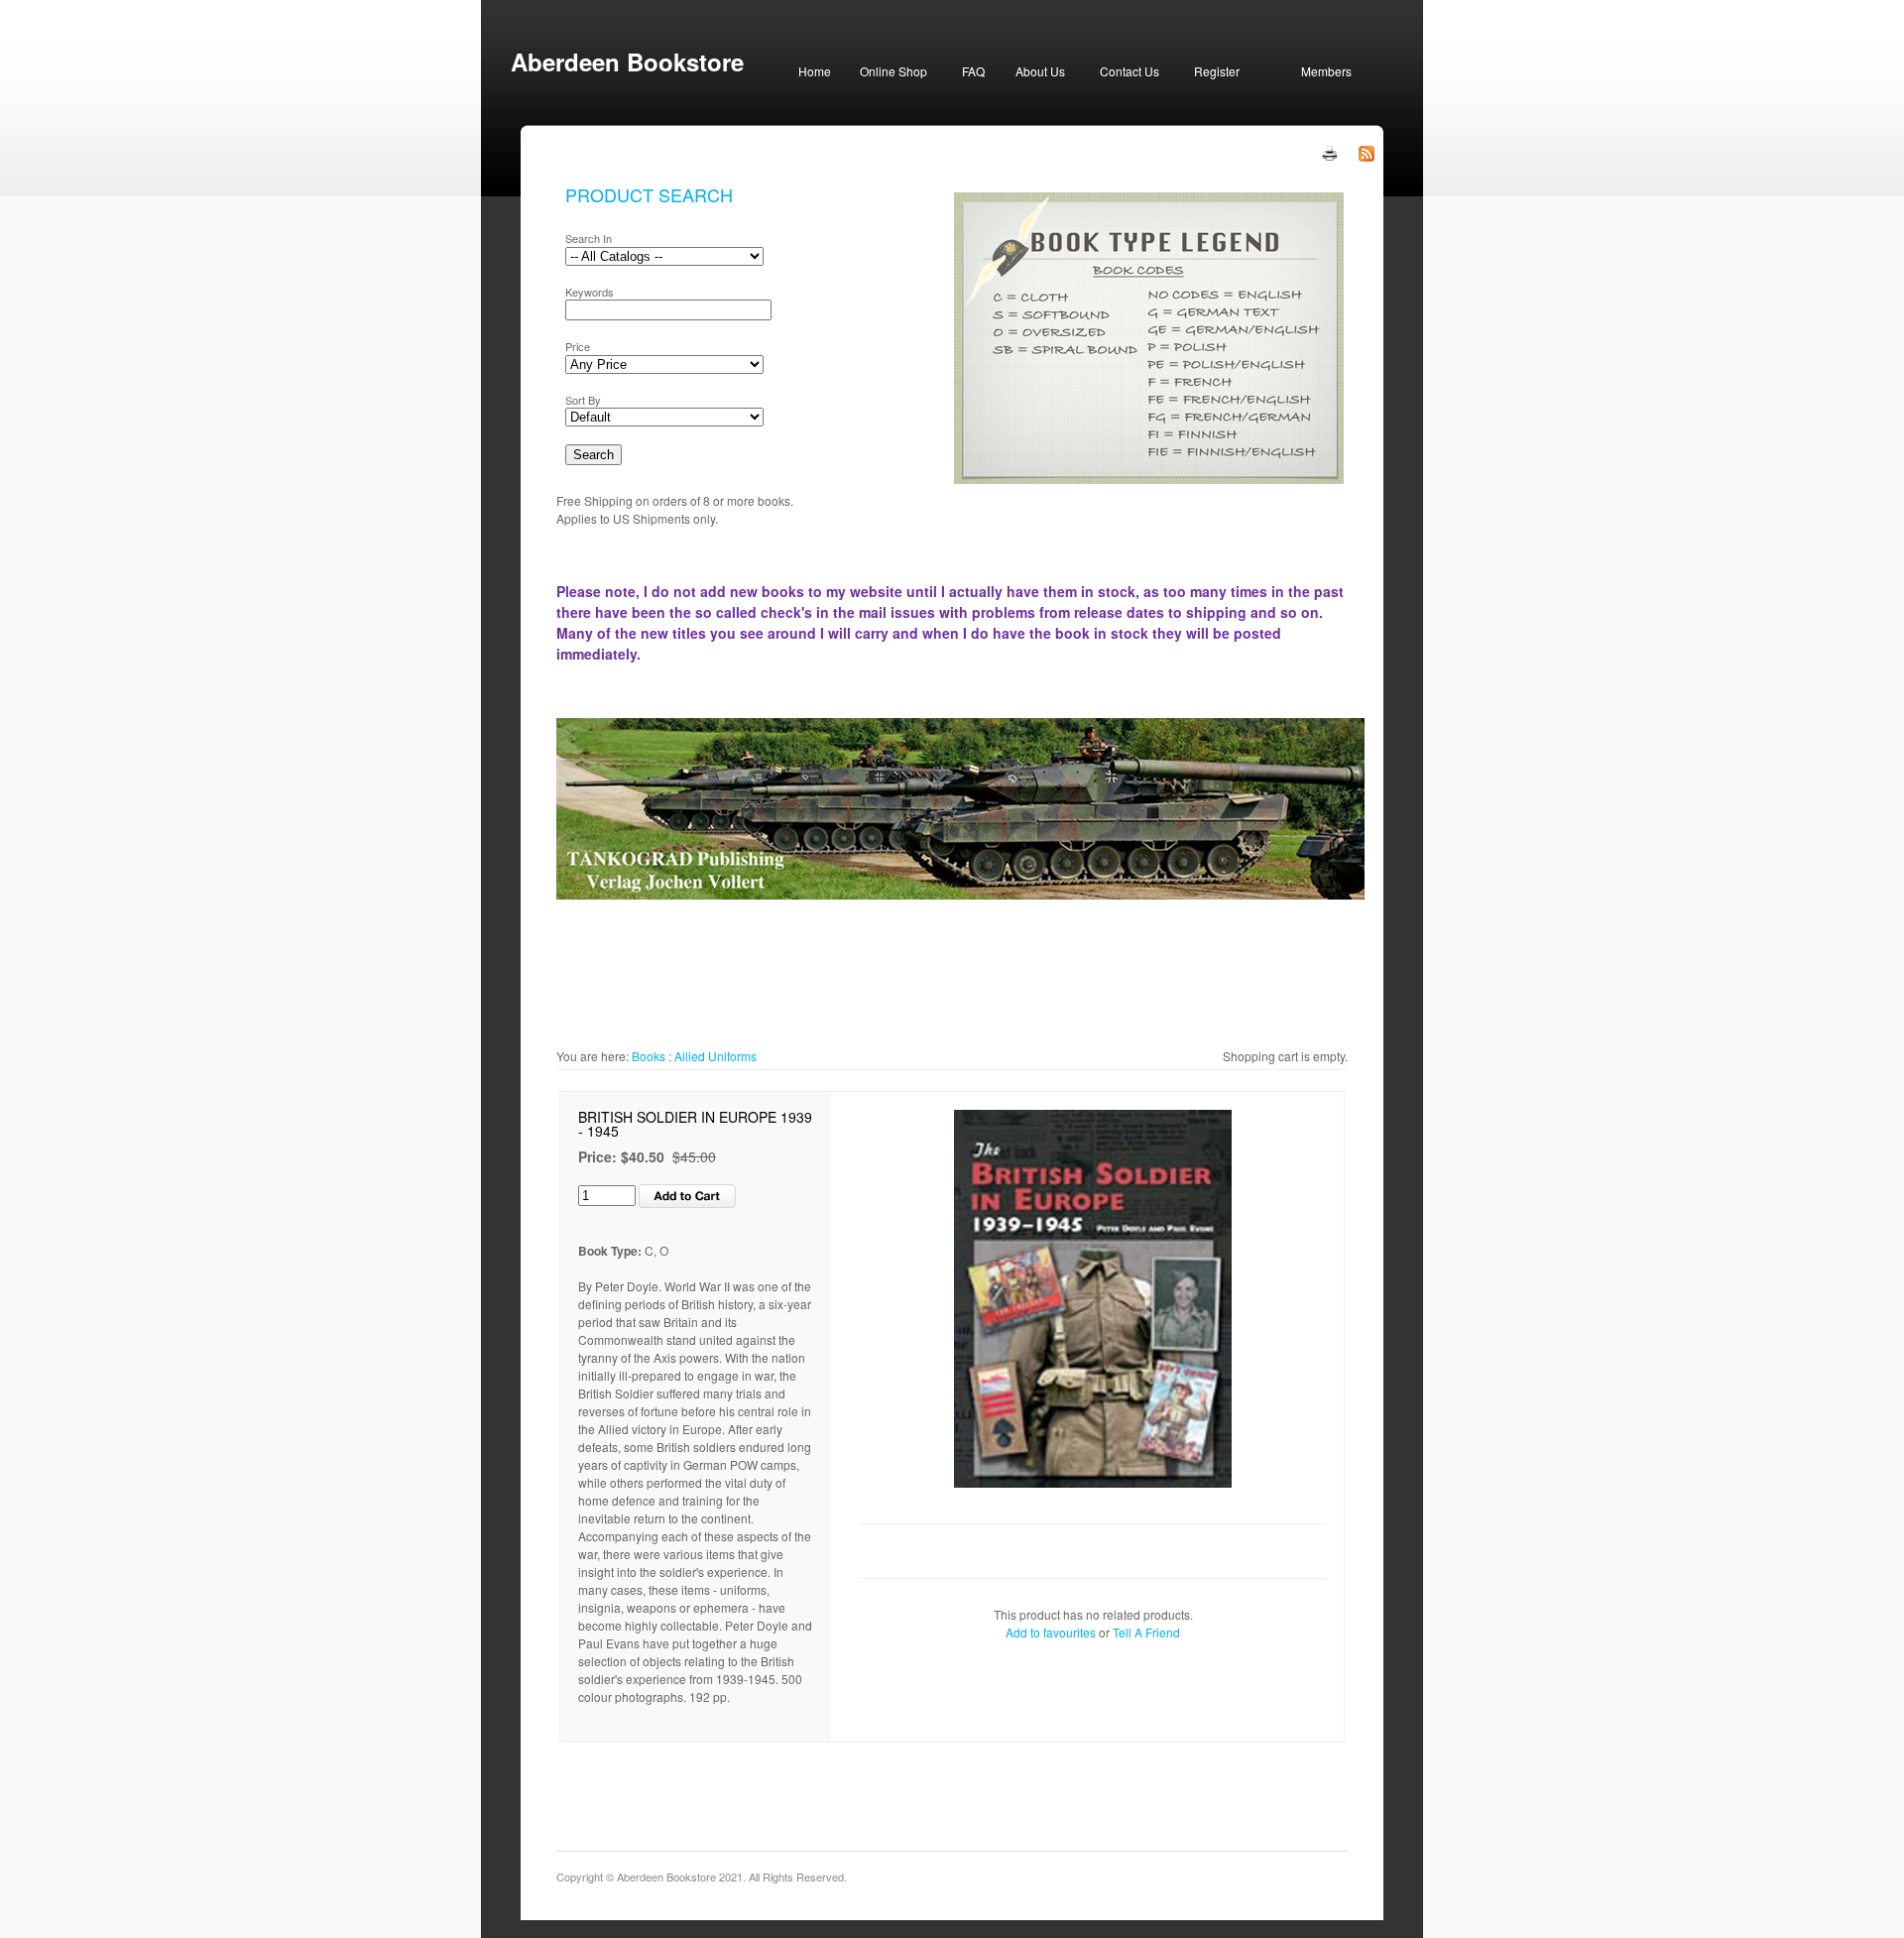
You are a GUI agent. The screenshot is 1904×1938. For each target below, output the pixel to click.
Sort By (583, 400)
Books (649, 1056)
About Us (1040, 71)
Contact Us (1130, 71)
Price (578, 346)
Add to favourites (1051, 1632)
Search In (589, 238)
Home (815, 71)
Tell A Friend (1146, 1632)
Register (1217, 71)
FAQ (973, 71)
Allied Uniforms (715, 1056)
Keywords (590, 292)
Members (1326, 71)
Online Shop (893, 71)
